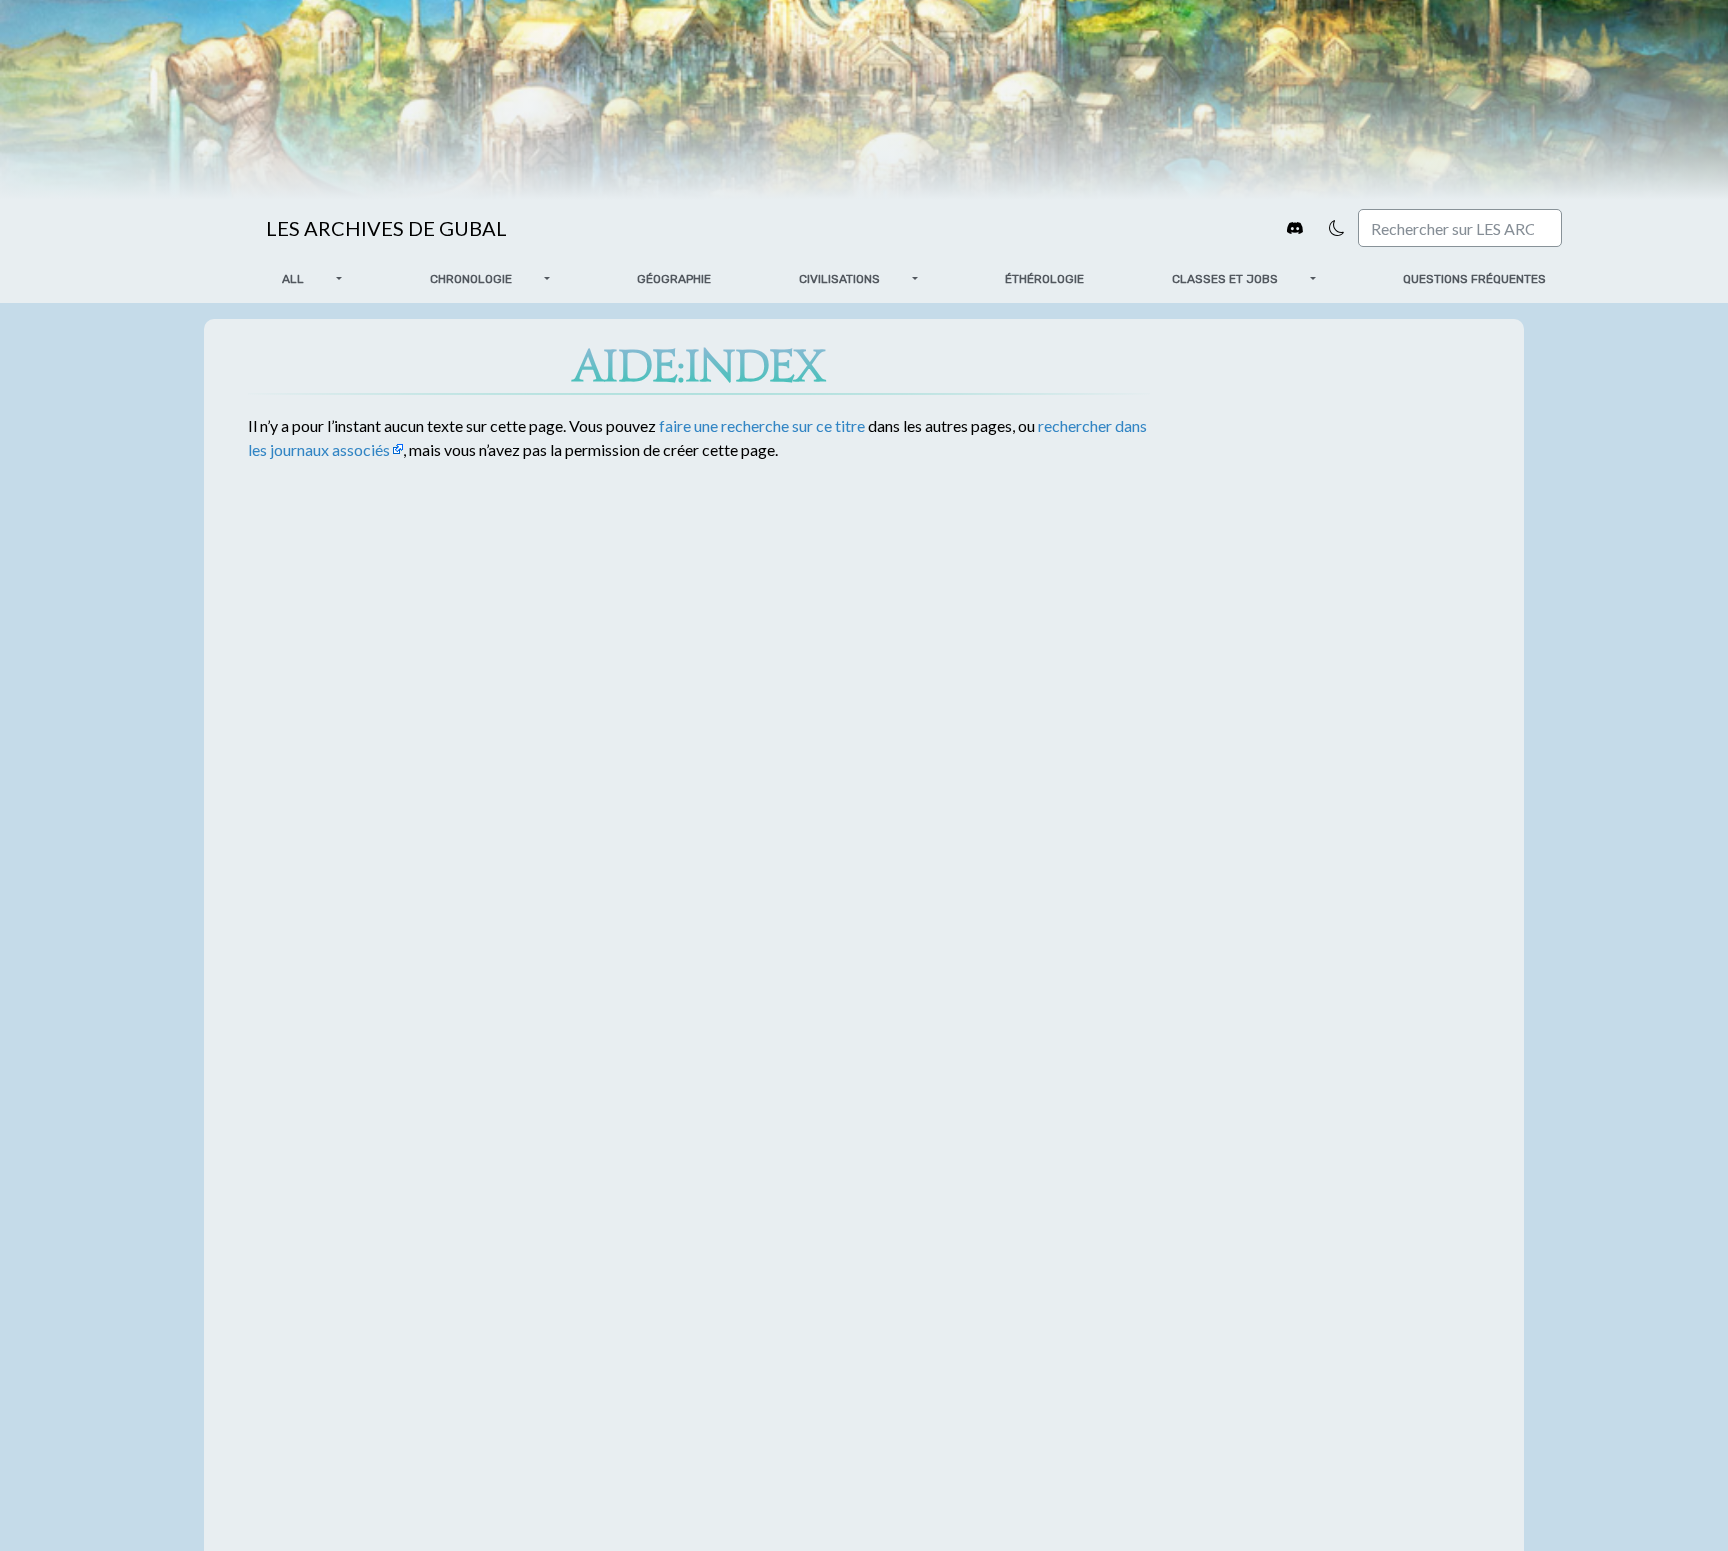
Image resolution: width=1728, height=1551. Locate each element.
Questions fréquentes (1474, 279)
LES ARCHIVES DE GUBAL (386, 228)
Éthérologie (1044, 279)
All (293, 279)
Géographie (674, 279)
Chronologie (471, 279)
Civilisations (839, 279)
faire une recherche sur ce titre (762, 425)
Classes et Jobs (1225, 279)
